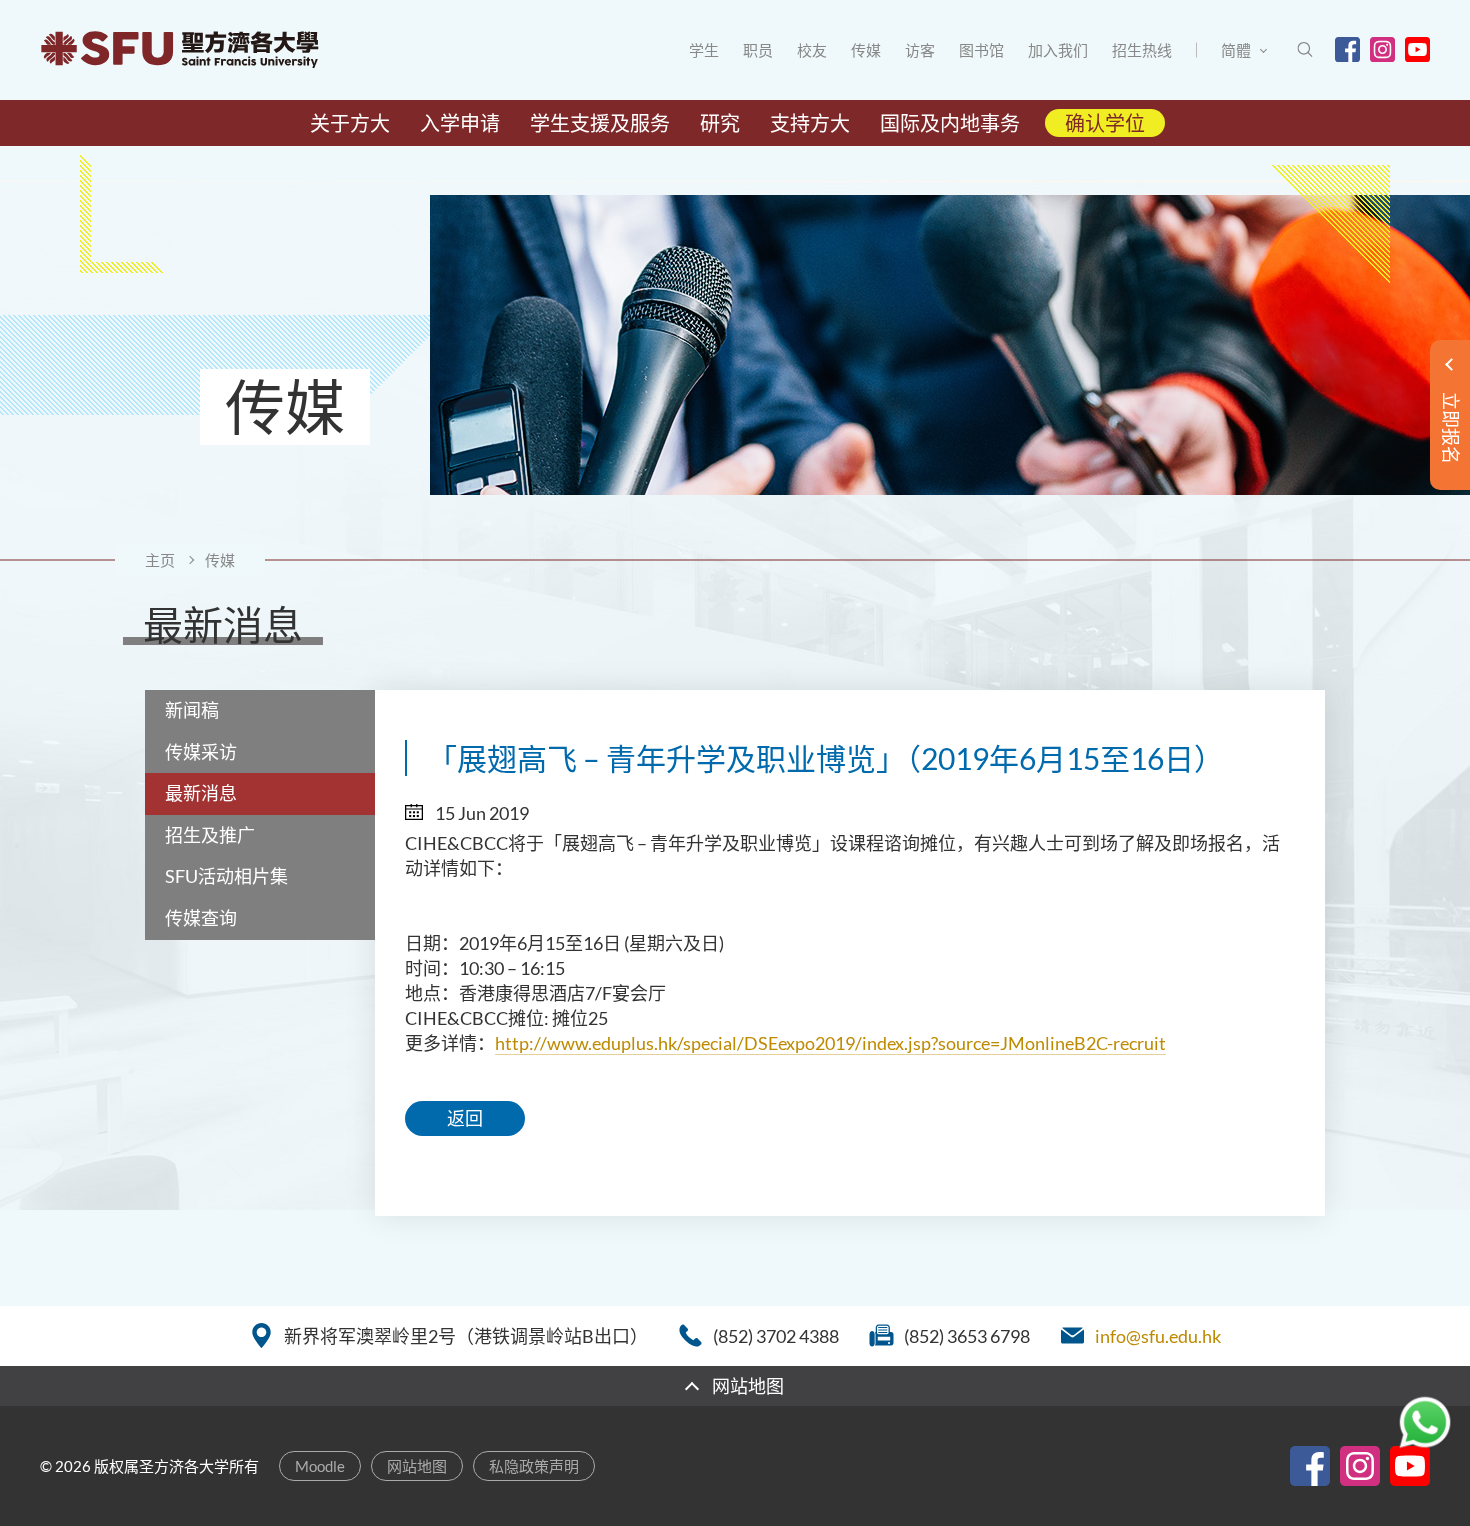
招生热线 (1142, 50)
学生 (704, 50)
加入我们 (1058, 50)
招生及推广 (210, 835)
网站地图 (417, 1466)
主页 (160, 560)
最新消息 (201, 793)
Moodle (320, 1466)
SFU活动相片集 (226, 876)
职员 (758, 50)
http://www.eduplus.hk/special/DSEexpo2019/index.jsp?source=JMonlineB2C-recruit (830, 1043)
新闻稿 (192, 710)
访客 (920, 50)
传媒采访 (201, 752)
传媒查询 (201, 918)
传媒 (866, 50)
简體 (1236, 50)
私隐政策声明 (534, 1466)
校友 (812, 50)
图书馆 (981, 50)
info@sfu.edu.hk (1158, 1336)
